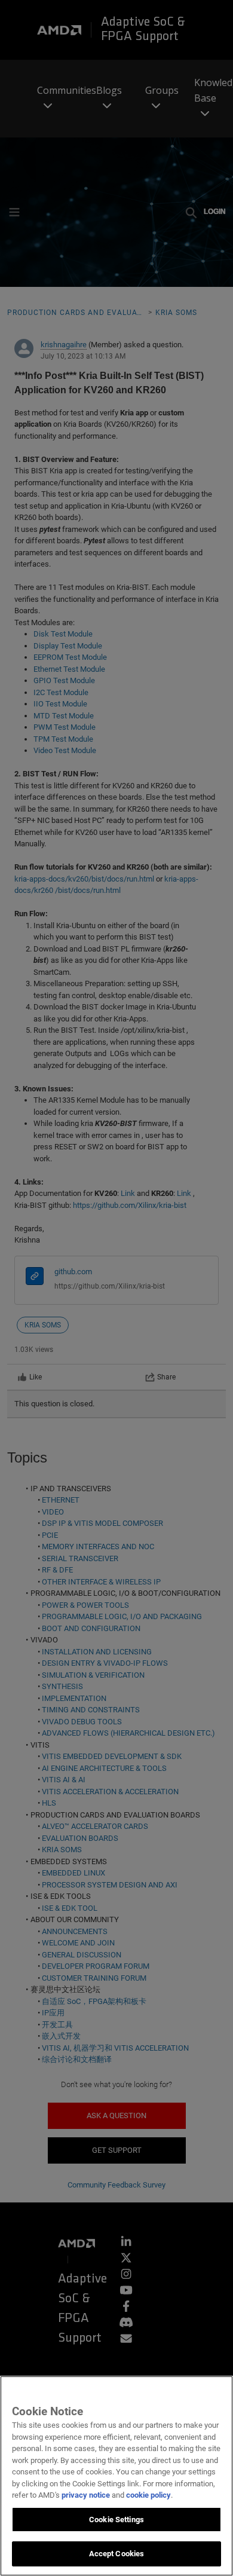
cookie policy (148, 2495)
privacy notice (86, 2495)
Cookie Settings (116, 2520)
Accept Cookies (117, 2554)
